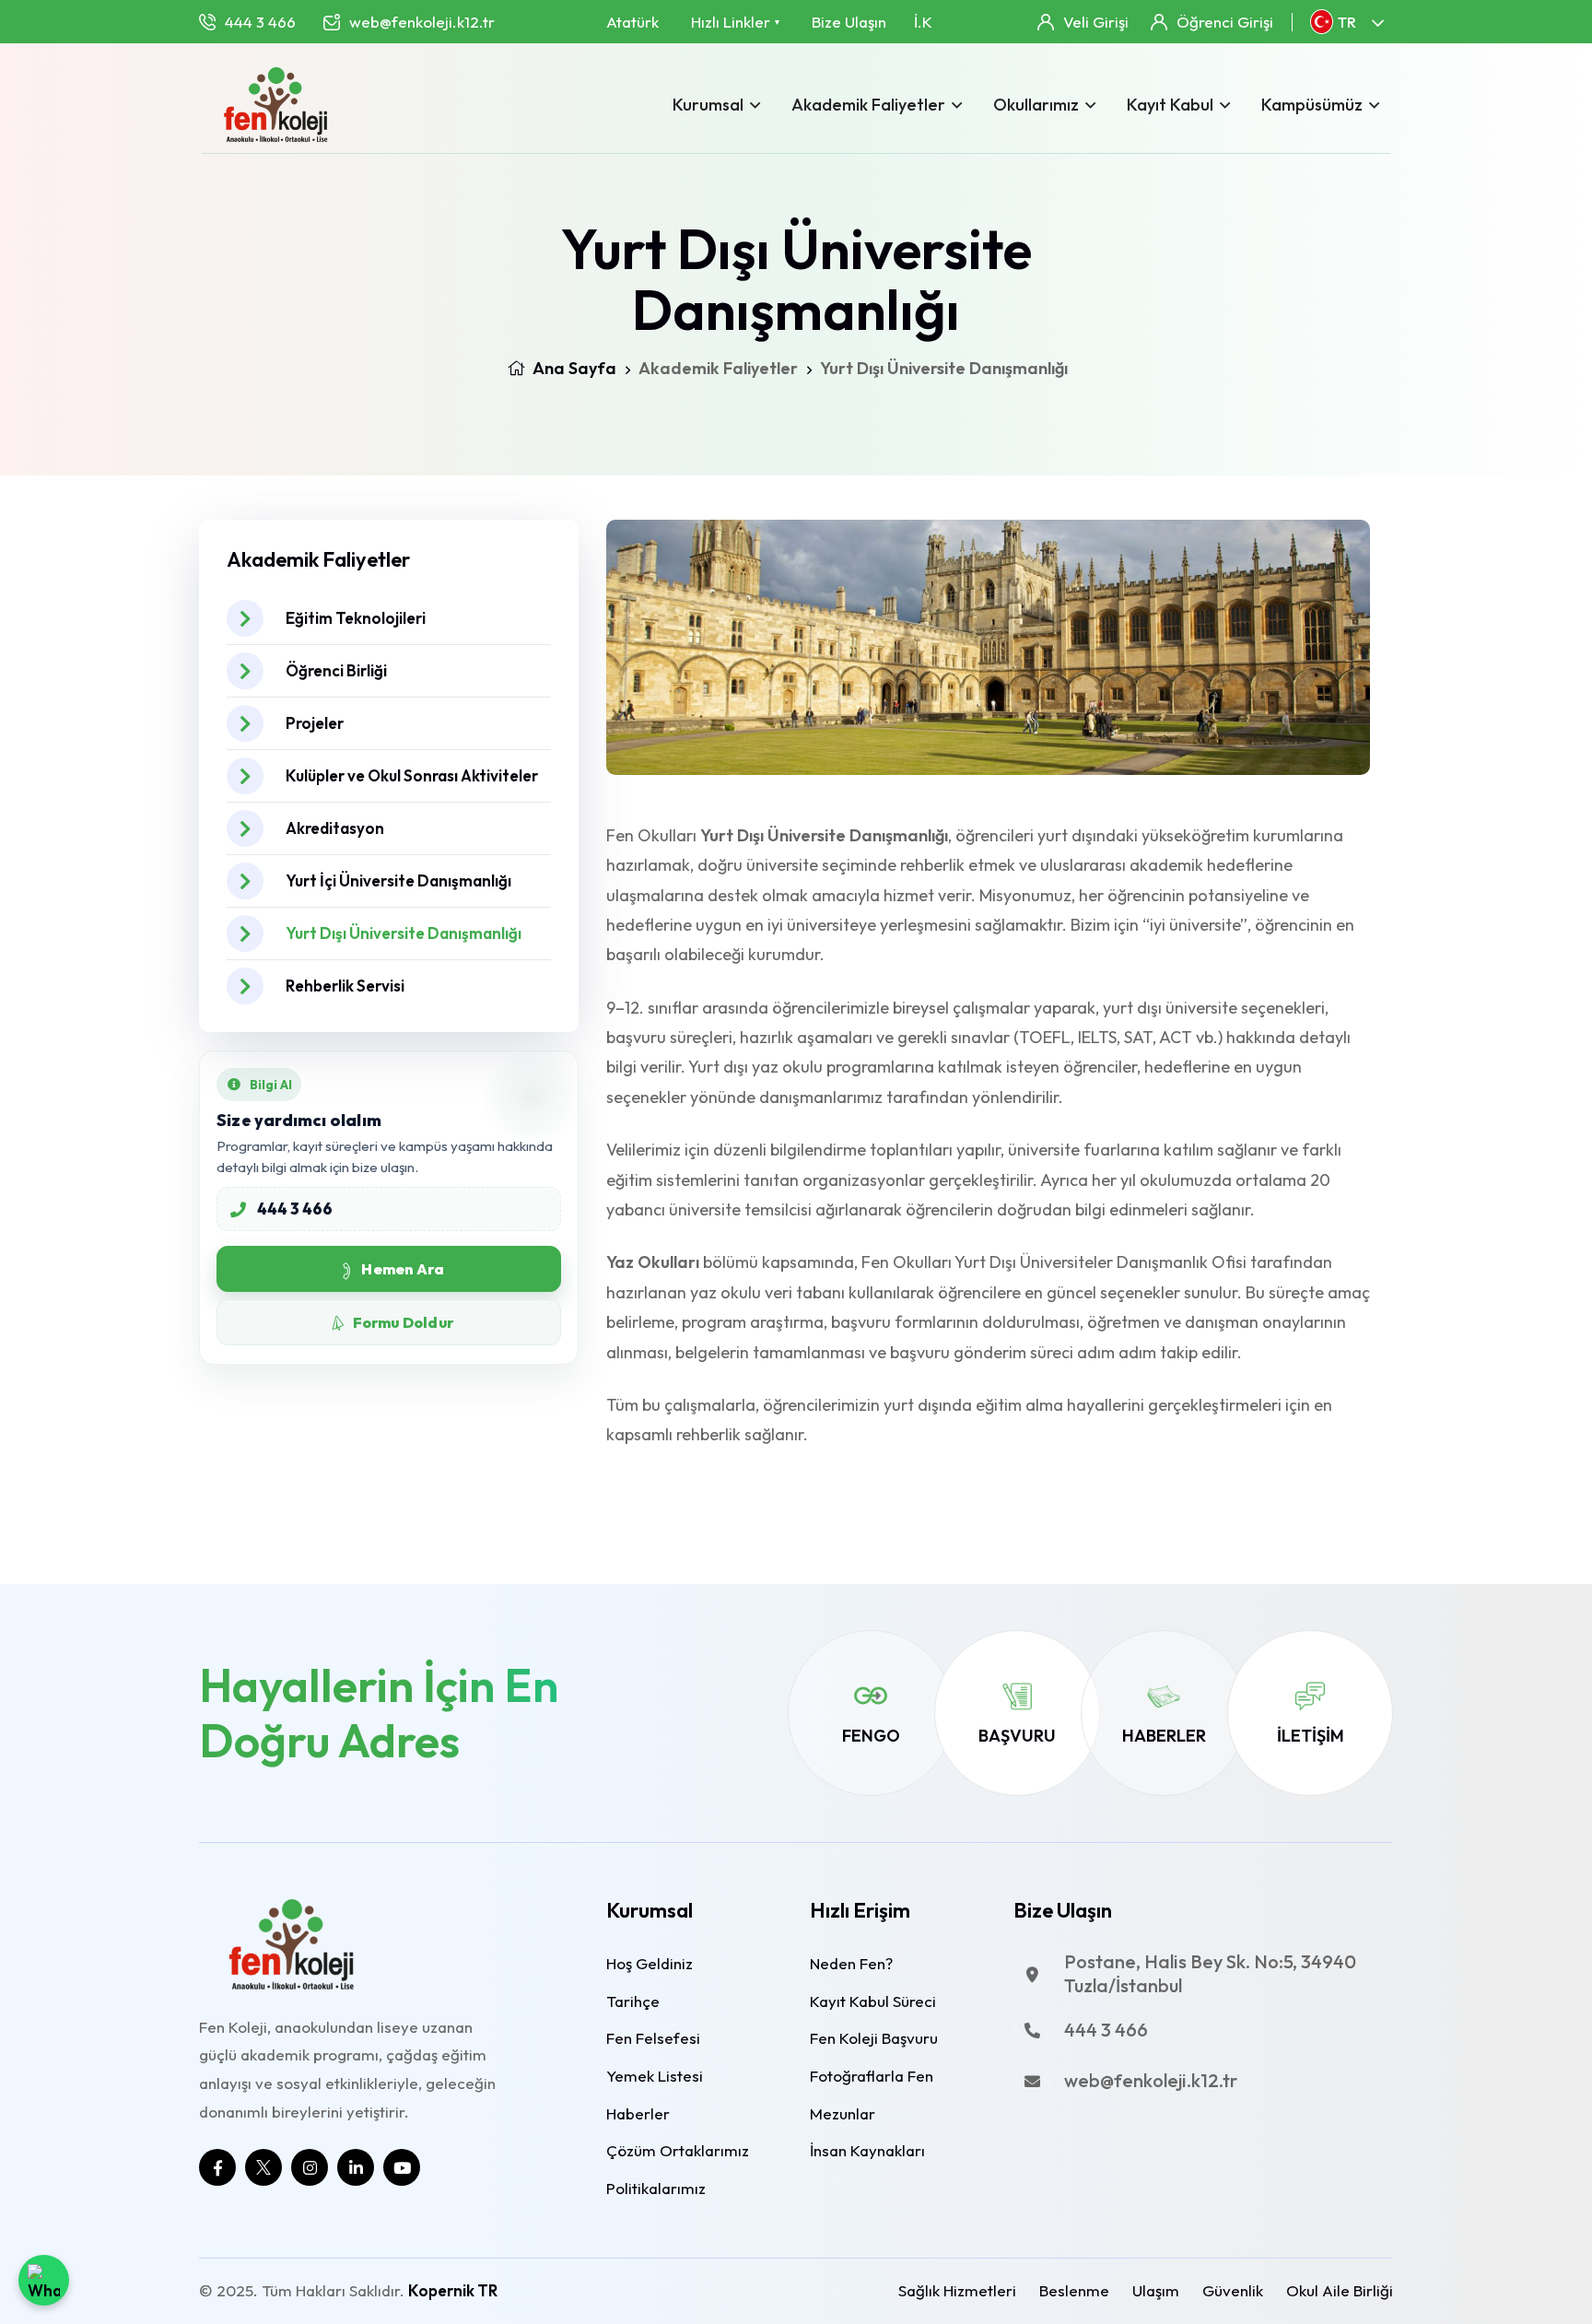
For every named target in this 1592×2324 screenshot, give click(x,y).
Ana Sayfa (573, 368)
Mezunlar (843, 2113)
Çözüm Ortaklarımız (678, 2150)
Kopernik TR (453, 2290)
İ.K (923, 22)
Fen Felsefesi (653, 2038)
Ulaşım (1156, 2290)
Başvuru (1017, 1736)
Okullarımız (1036, 105)
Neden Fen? (851, 1963)
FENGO (871, 1736)
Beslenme (1074, 2290)
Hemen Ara (403, 1269)
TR (1347, 22)
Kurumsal (708, 105)
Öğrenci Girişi (1225, 22)
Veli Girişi (1096, 22)
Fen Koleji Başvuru (874, 2038)
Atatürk (632, 22)
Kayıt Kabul (1170, 105)
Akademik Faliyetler (868, 105)
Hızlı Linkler (735, 22)
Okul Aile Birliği (1340, 2290)
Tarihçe (633, 2001)
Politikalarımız (656, 2188)
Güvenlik (1233, 2290)
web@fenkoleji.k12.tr (422, 22)
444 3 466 (260, 22)
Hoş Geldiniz (650, 1963)
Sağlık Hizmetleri (957, 2290)
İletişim (1311, 1736)
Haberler (1164, 1736)
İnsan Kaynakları (867, 2150)
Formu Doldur (403, 1322)
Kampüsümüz (1312, 105)
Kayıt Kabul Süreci (873, 2001)
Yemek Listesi (655, 2076)
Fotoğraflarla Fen (872, 2076)
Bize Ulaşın (849, 22)
